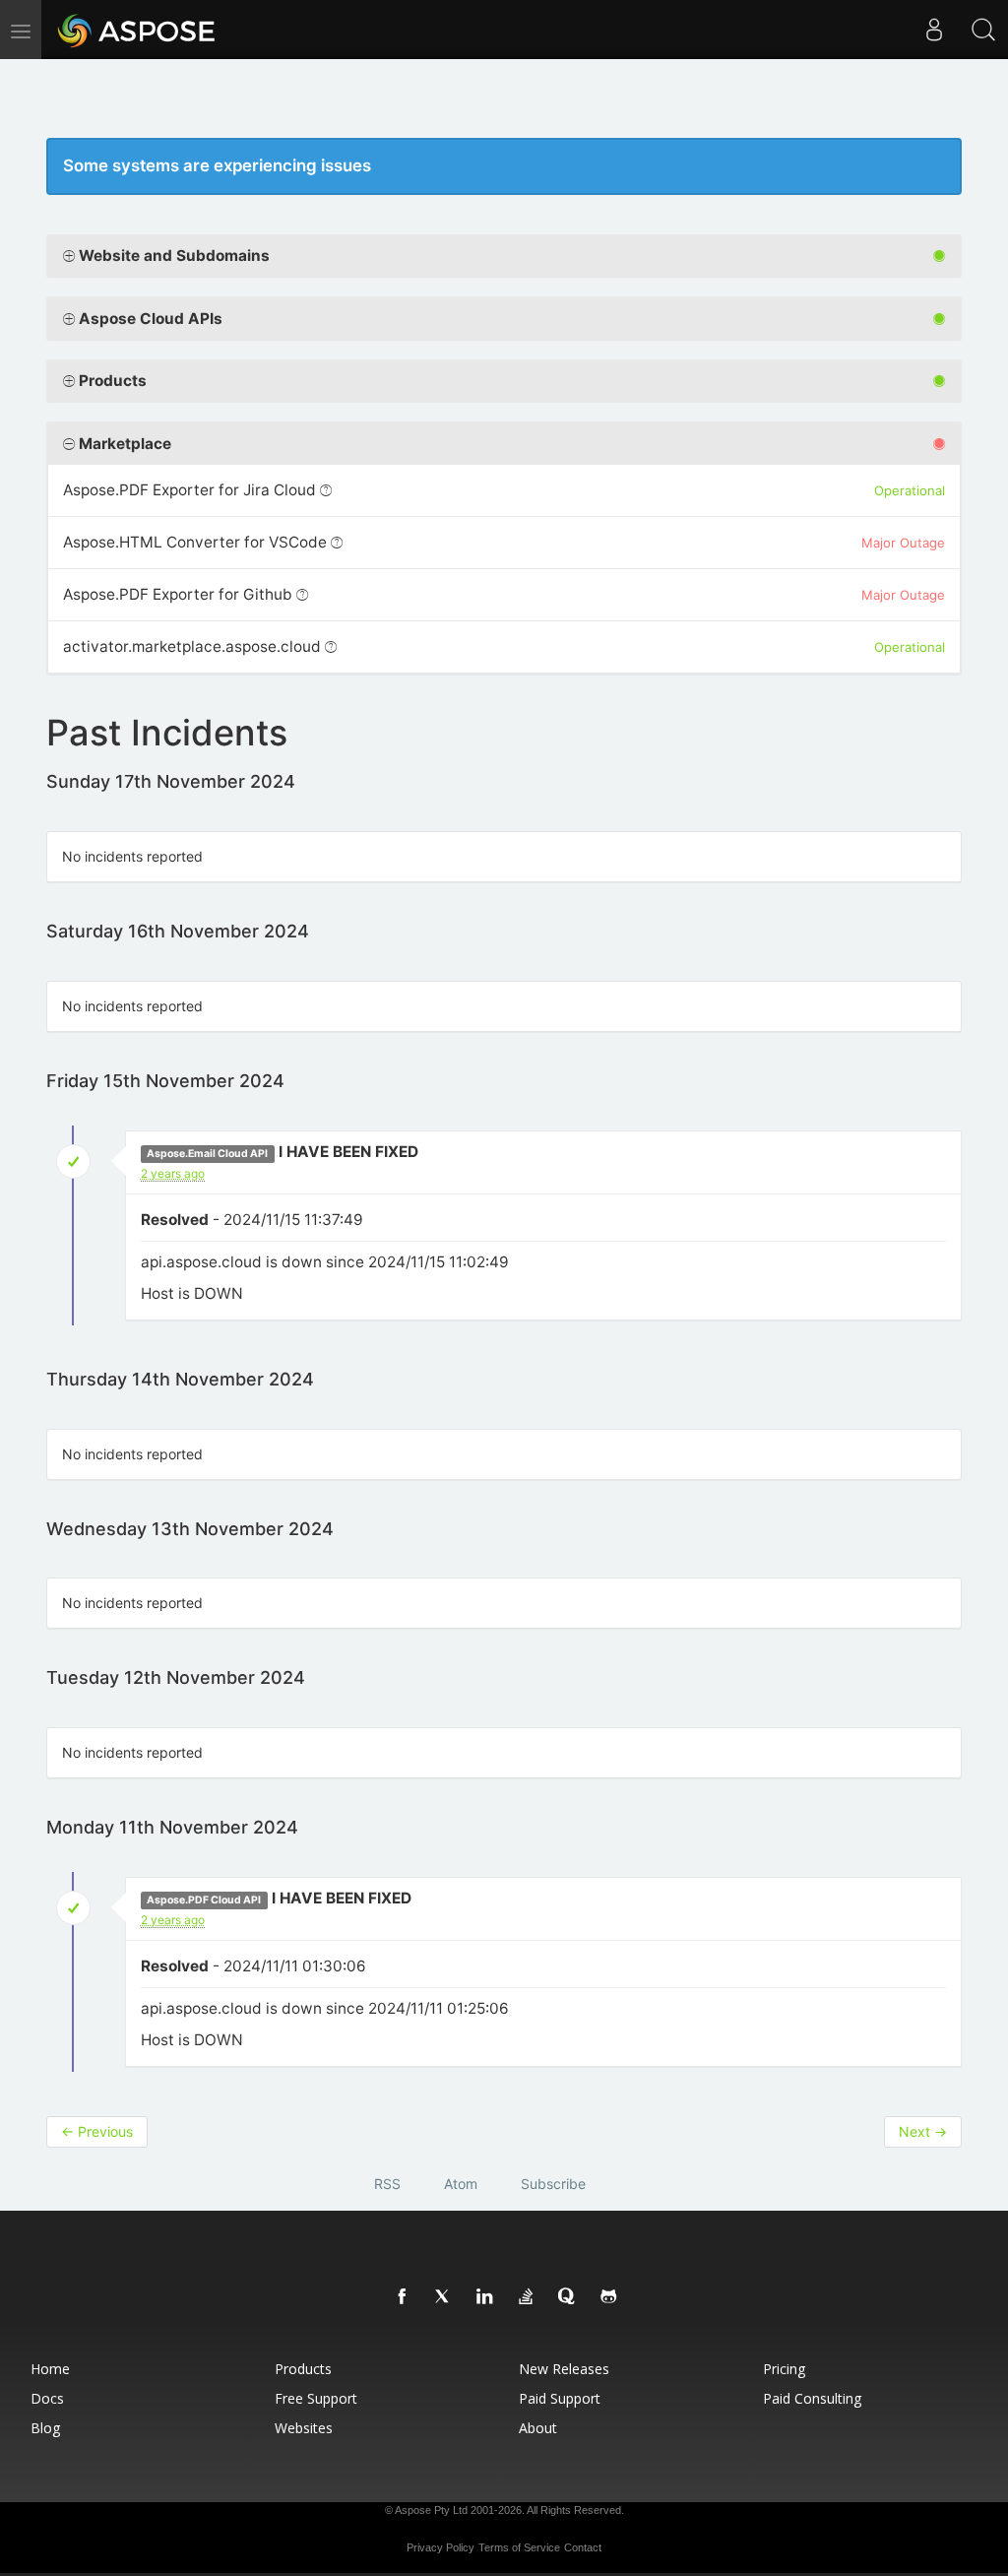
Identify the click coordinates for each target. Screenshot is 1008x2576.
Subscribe (553, 2184)
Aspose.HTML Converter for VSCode (195, 542)
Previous (97, 2131)
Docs (47, 2398)
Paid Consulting (812, 2398)
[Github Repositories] (609, 2297)
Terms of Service (519, 2547)
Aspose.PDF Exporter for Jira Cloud (189, 490)
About (538, 2428)
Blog (45, 2428)
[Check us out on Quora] (568, 2297)
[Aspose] (137, 30)
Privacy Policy (441, 2547)
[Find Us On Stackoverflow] (527, 2297)
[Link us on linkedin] (485, 2297)
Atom (461, 2184)
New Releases (564, 2369)
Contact (583, 2547)
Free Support (316, 2398)
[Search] (983, 30)
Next (923, 2131)
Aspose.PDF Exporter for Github (178, 594)
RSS (387, 2184)
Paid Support (560, 2398)
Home (50, 2369)
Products (303, 2369)
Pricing (784, 2369)
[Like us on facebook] (403, 2297)
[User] (934, 30)
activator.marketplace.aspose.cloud (192, 646)
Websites (304, 2428)
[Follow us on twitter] (444, 2297)
